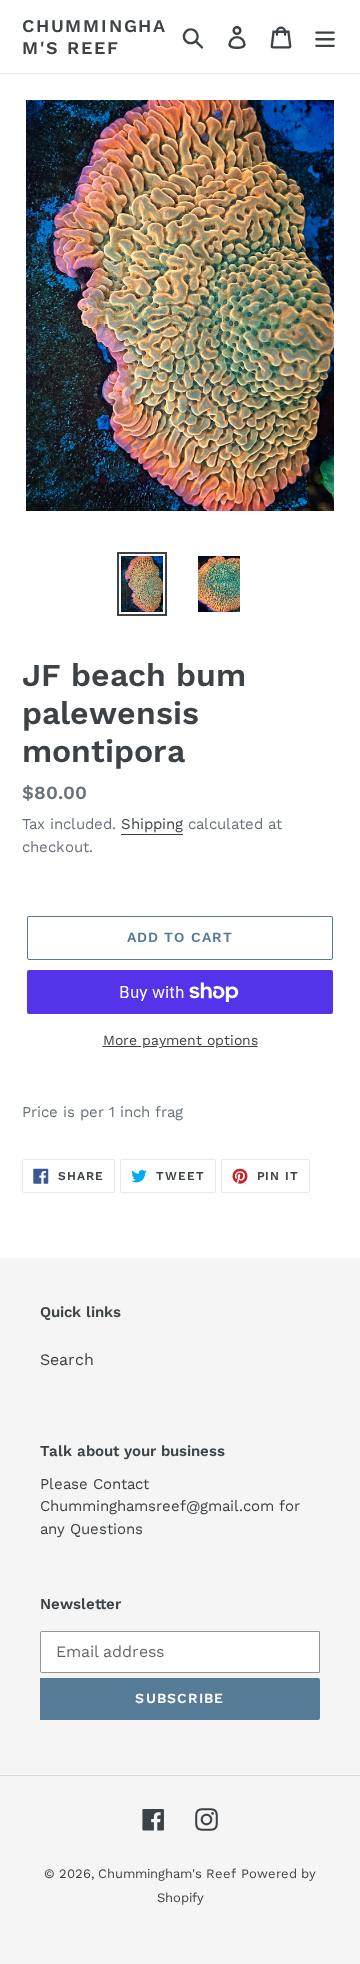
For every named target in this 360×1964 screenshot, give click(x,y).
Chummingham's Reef (94, 36)
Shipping (152, 824)
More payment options (180, 1040)
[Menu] (325, 36)
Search (67, 1359)
